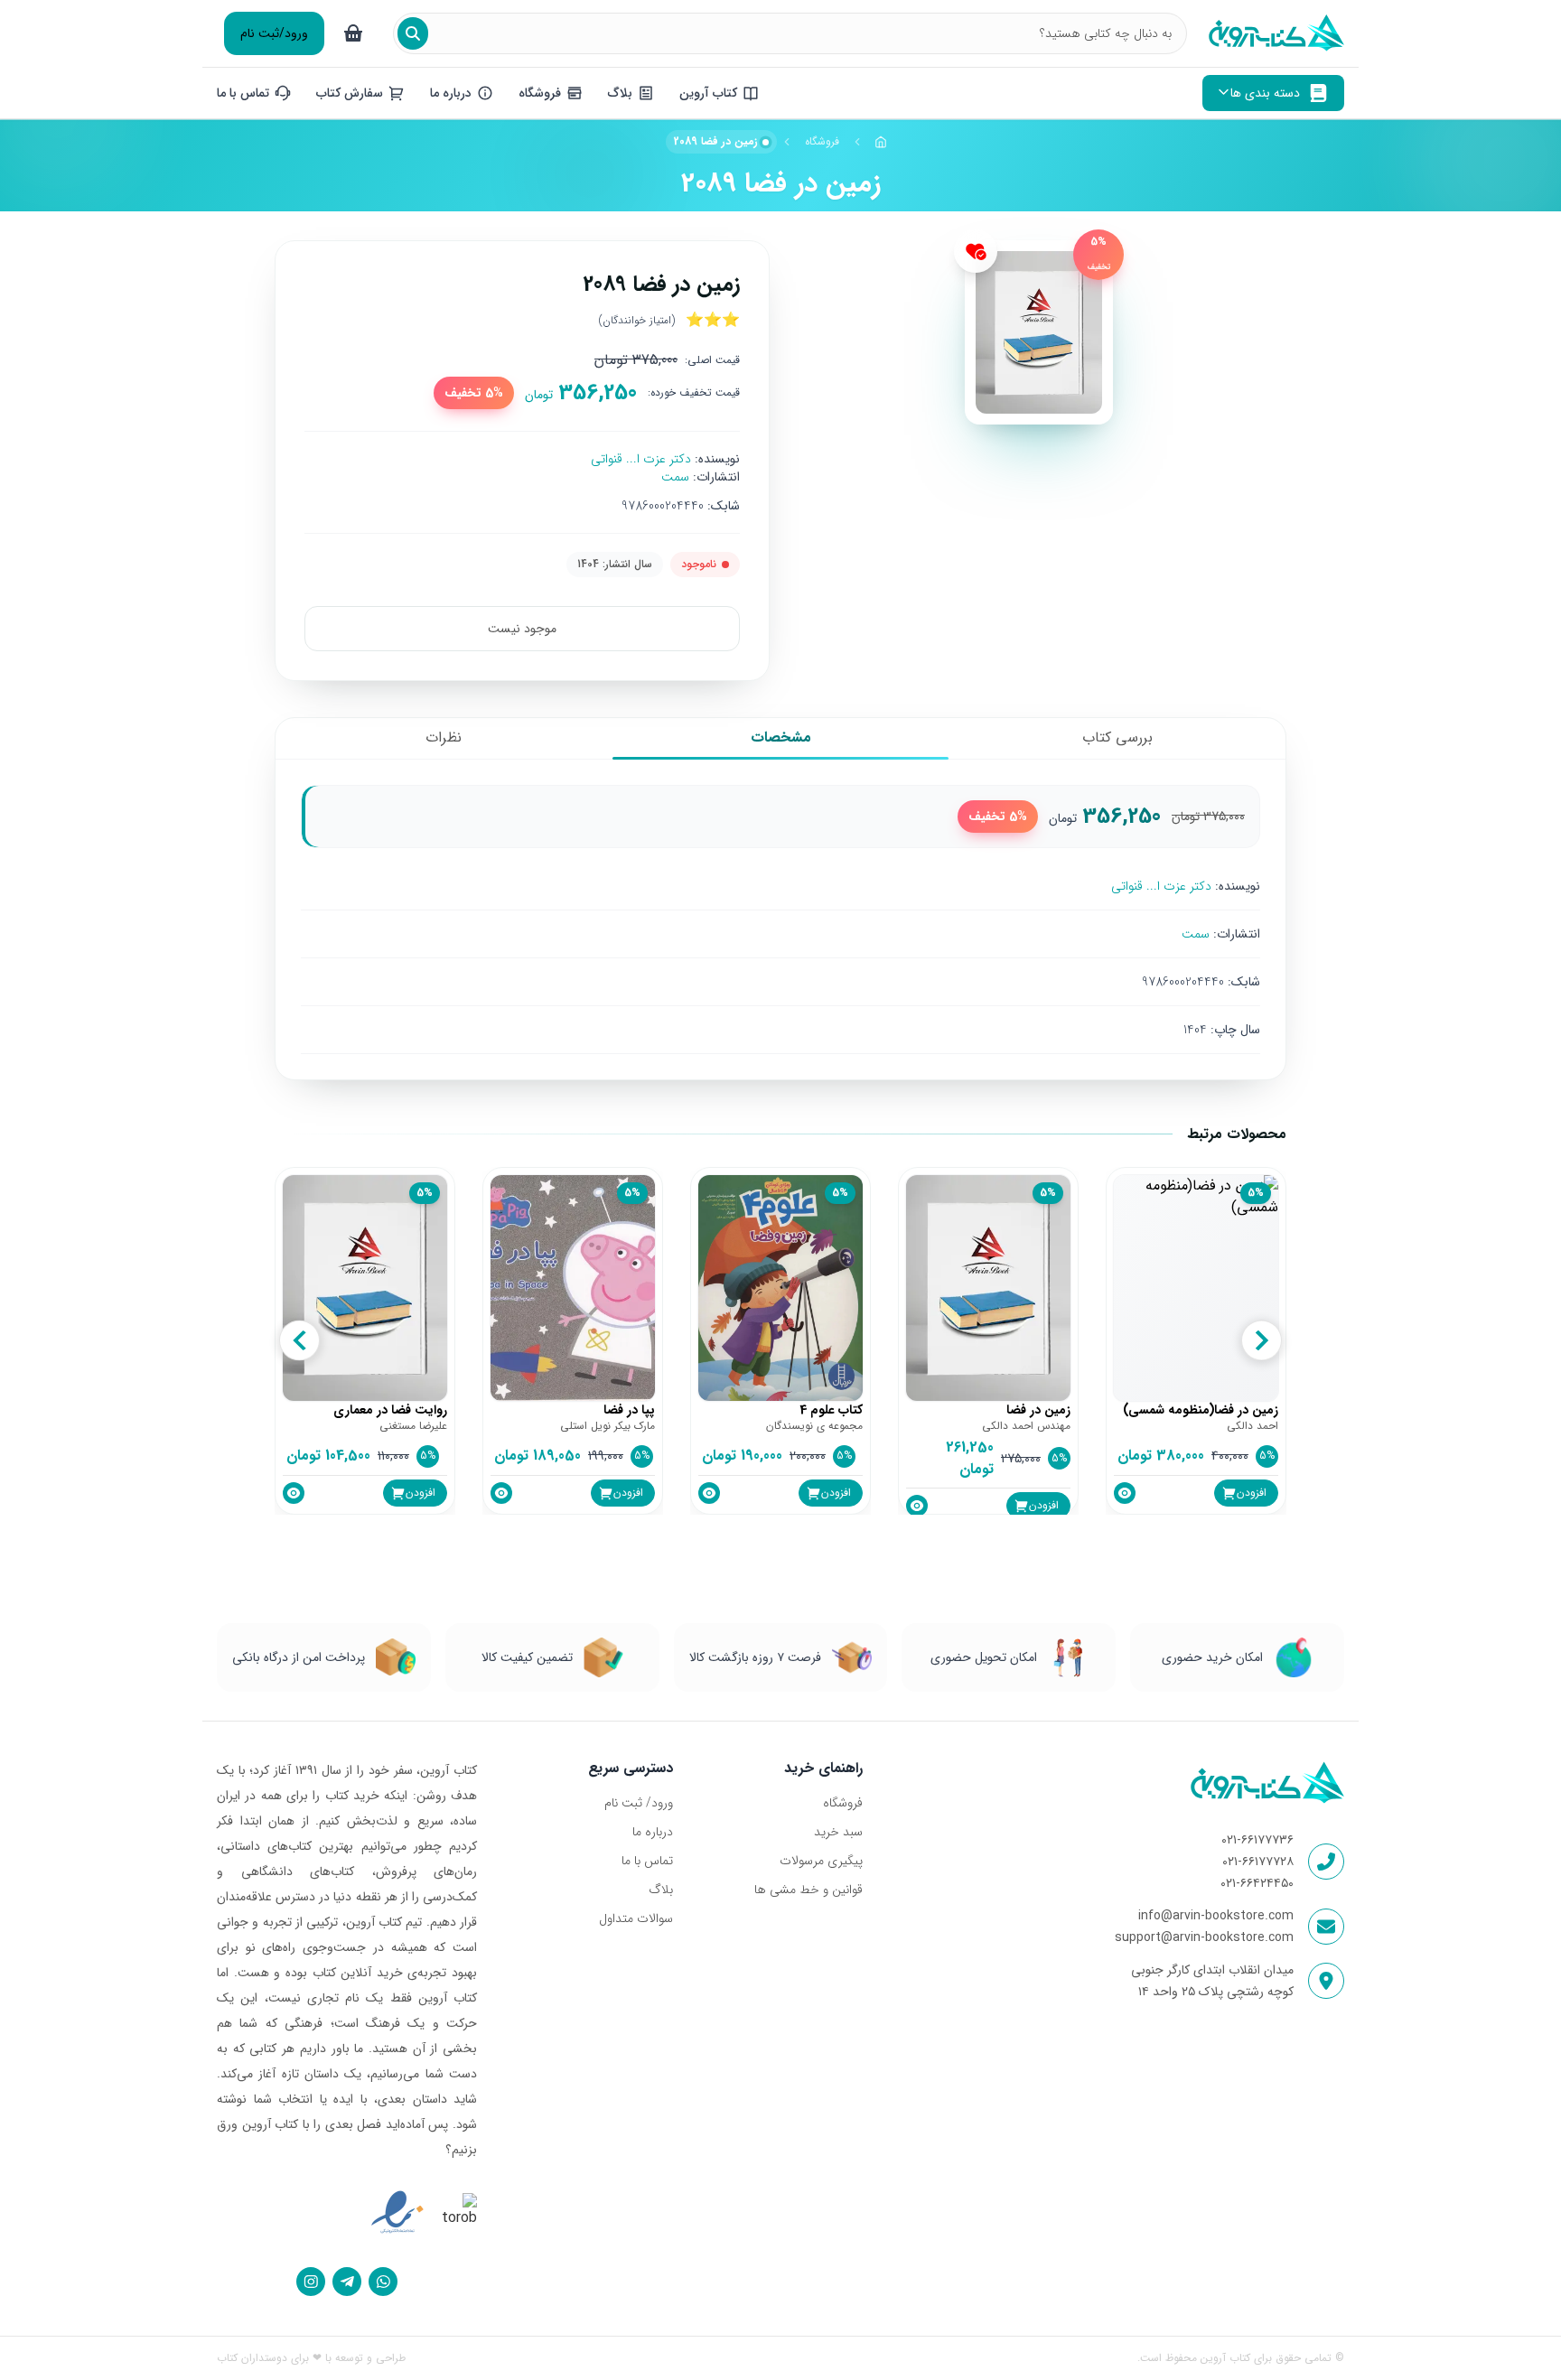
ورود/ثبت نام (274, 33)
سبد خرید (838, 1832)
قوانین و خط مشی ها (808, 1890)
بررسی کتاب (1117, 737)
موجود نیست (522, 629)
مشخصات (781, 737)
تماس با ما (647, 1861)
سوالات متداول (636, 1918)
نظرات (444, 737)
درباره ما (653, 1832)
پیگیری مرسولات (821, 1861)
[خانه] (882, 142)
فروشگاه (822, 141)
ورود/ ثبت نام (639, 1803)
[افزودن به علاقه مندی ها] (976, 251)
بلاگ (661, 1890)
